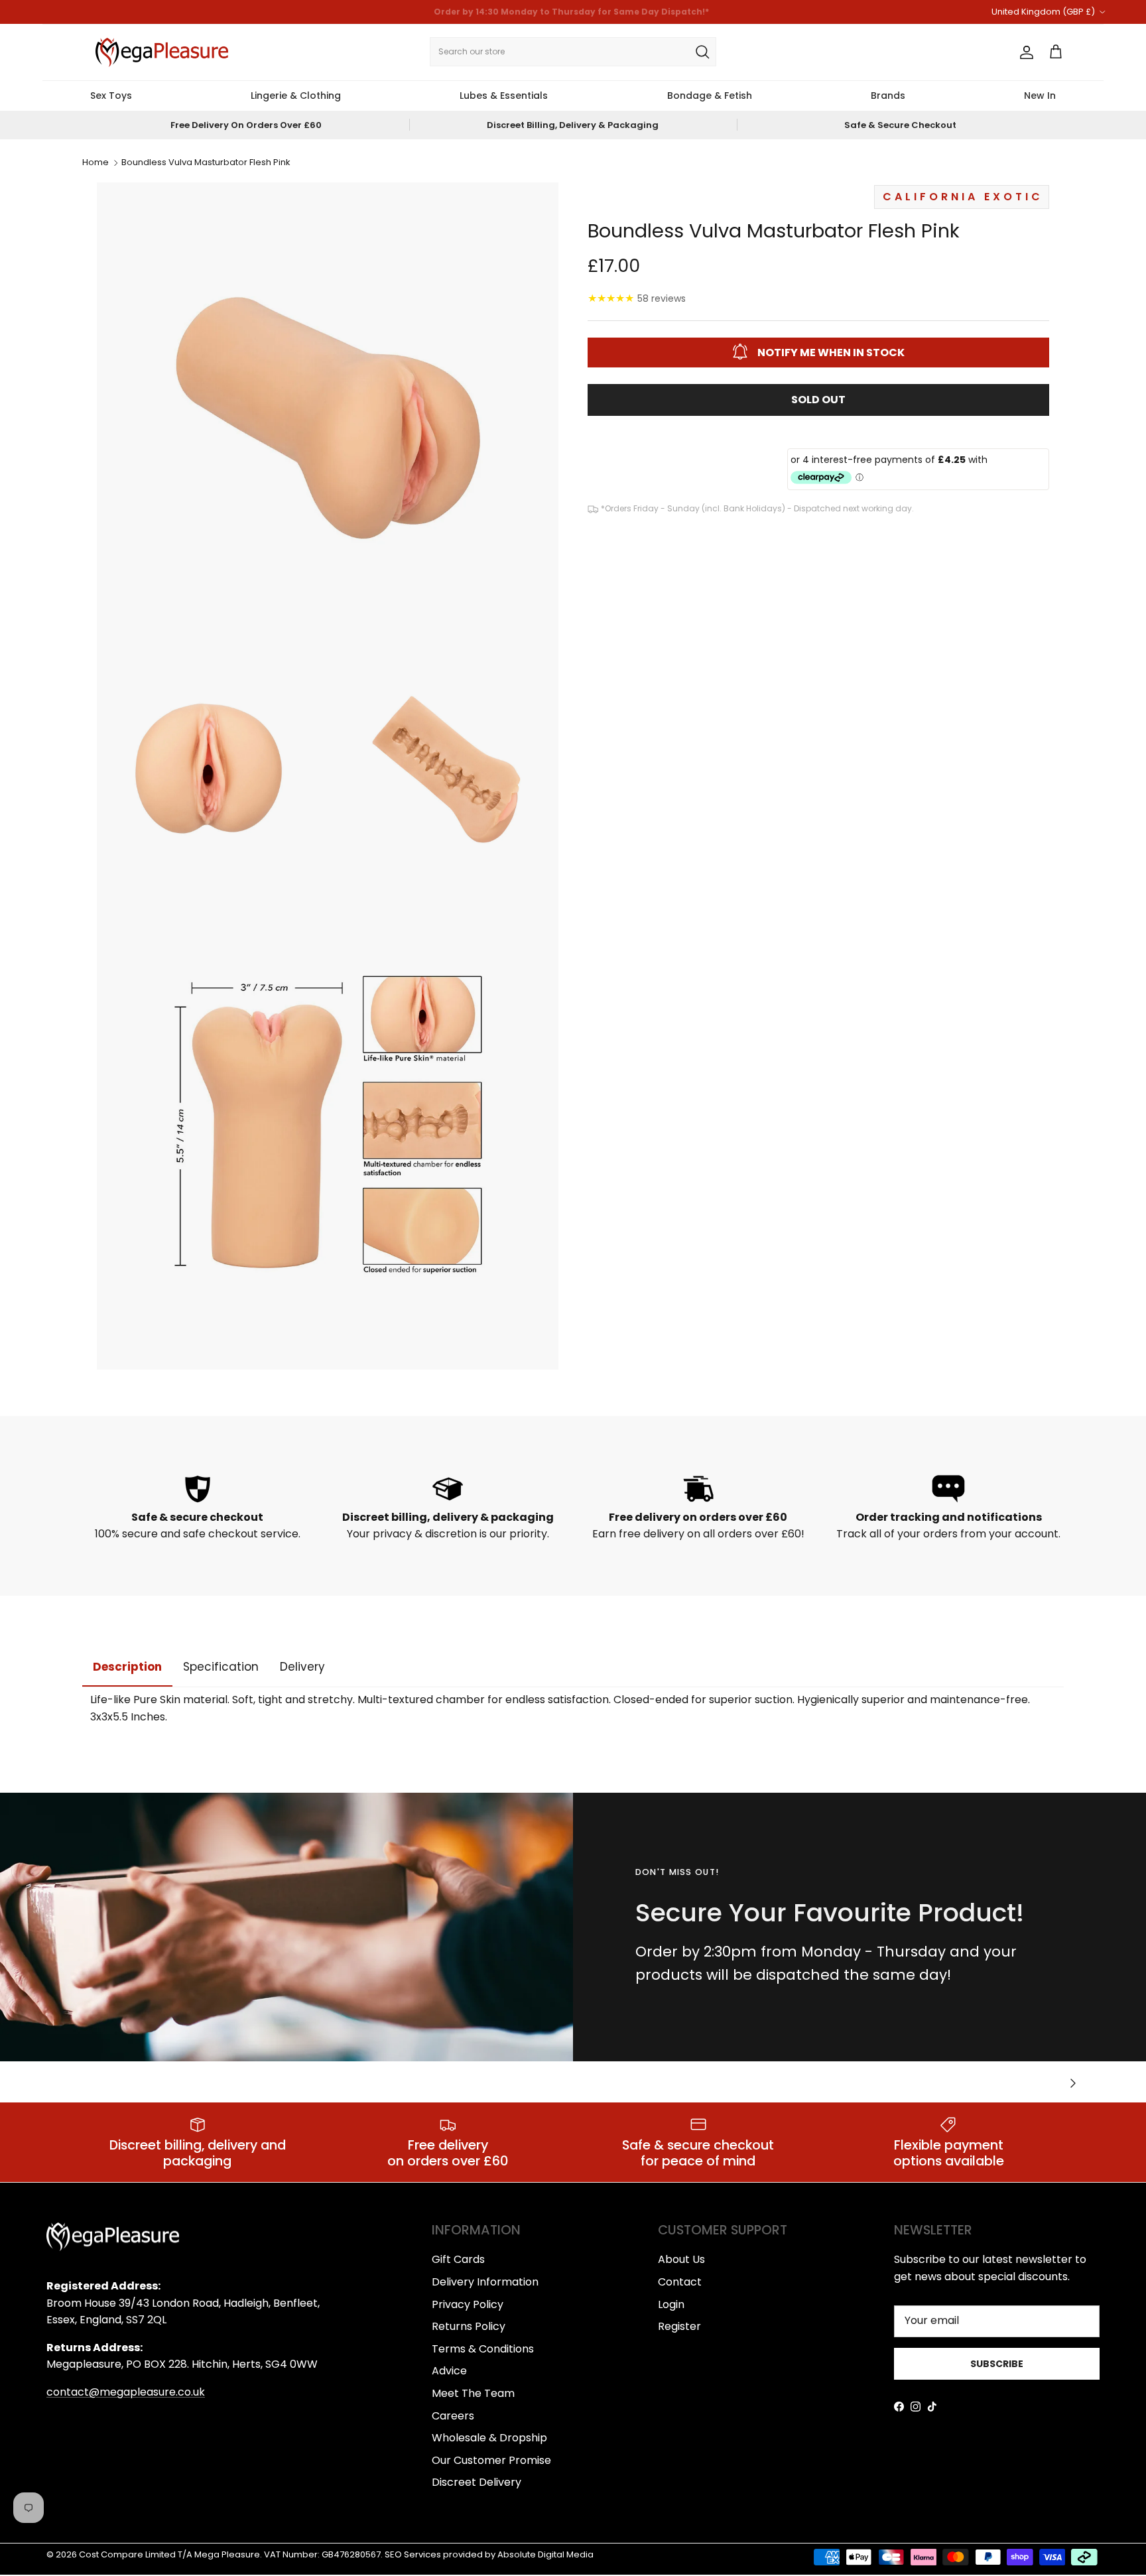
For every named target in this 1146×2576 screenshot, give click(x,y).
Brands (888, 96)
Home (95, 163)
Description (127, 1667)
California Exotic (963, 196)
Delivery (302, 1667)
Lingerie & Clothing (296, 96)
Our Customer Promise (491, 2460)
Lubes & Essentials (504, 96)
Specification (221, 1667)
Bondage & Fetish (710, 96)
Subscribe (997, 2364)
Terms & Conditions (483, 2349)
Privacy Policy (468, 2304)
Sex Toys (111, 96)
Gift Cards (458, 2259)
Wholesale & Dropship (489, 2438)
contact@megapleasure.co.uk (126, 2392)
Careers (453, 2416)
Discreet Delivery (477, 2482)
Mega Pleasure (227, 2554)
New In (1040, 96)
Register (679, 2326)
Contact (680, 2282)
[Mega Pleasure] (162, 52)
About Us (681, 2259)
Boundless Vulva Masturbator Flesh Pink (206, 163)
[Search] (702, 52)
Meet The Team (473, 2393)
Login (671, 2304)
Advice (449, 2371)
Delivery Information (485, 2282)
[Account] (1024, 52)
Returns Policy (469, 2326)
